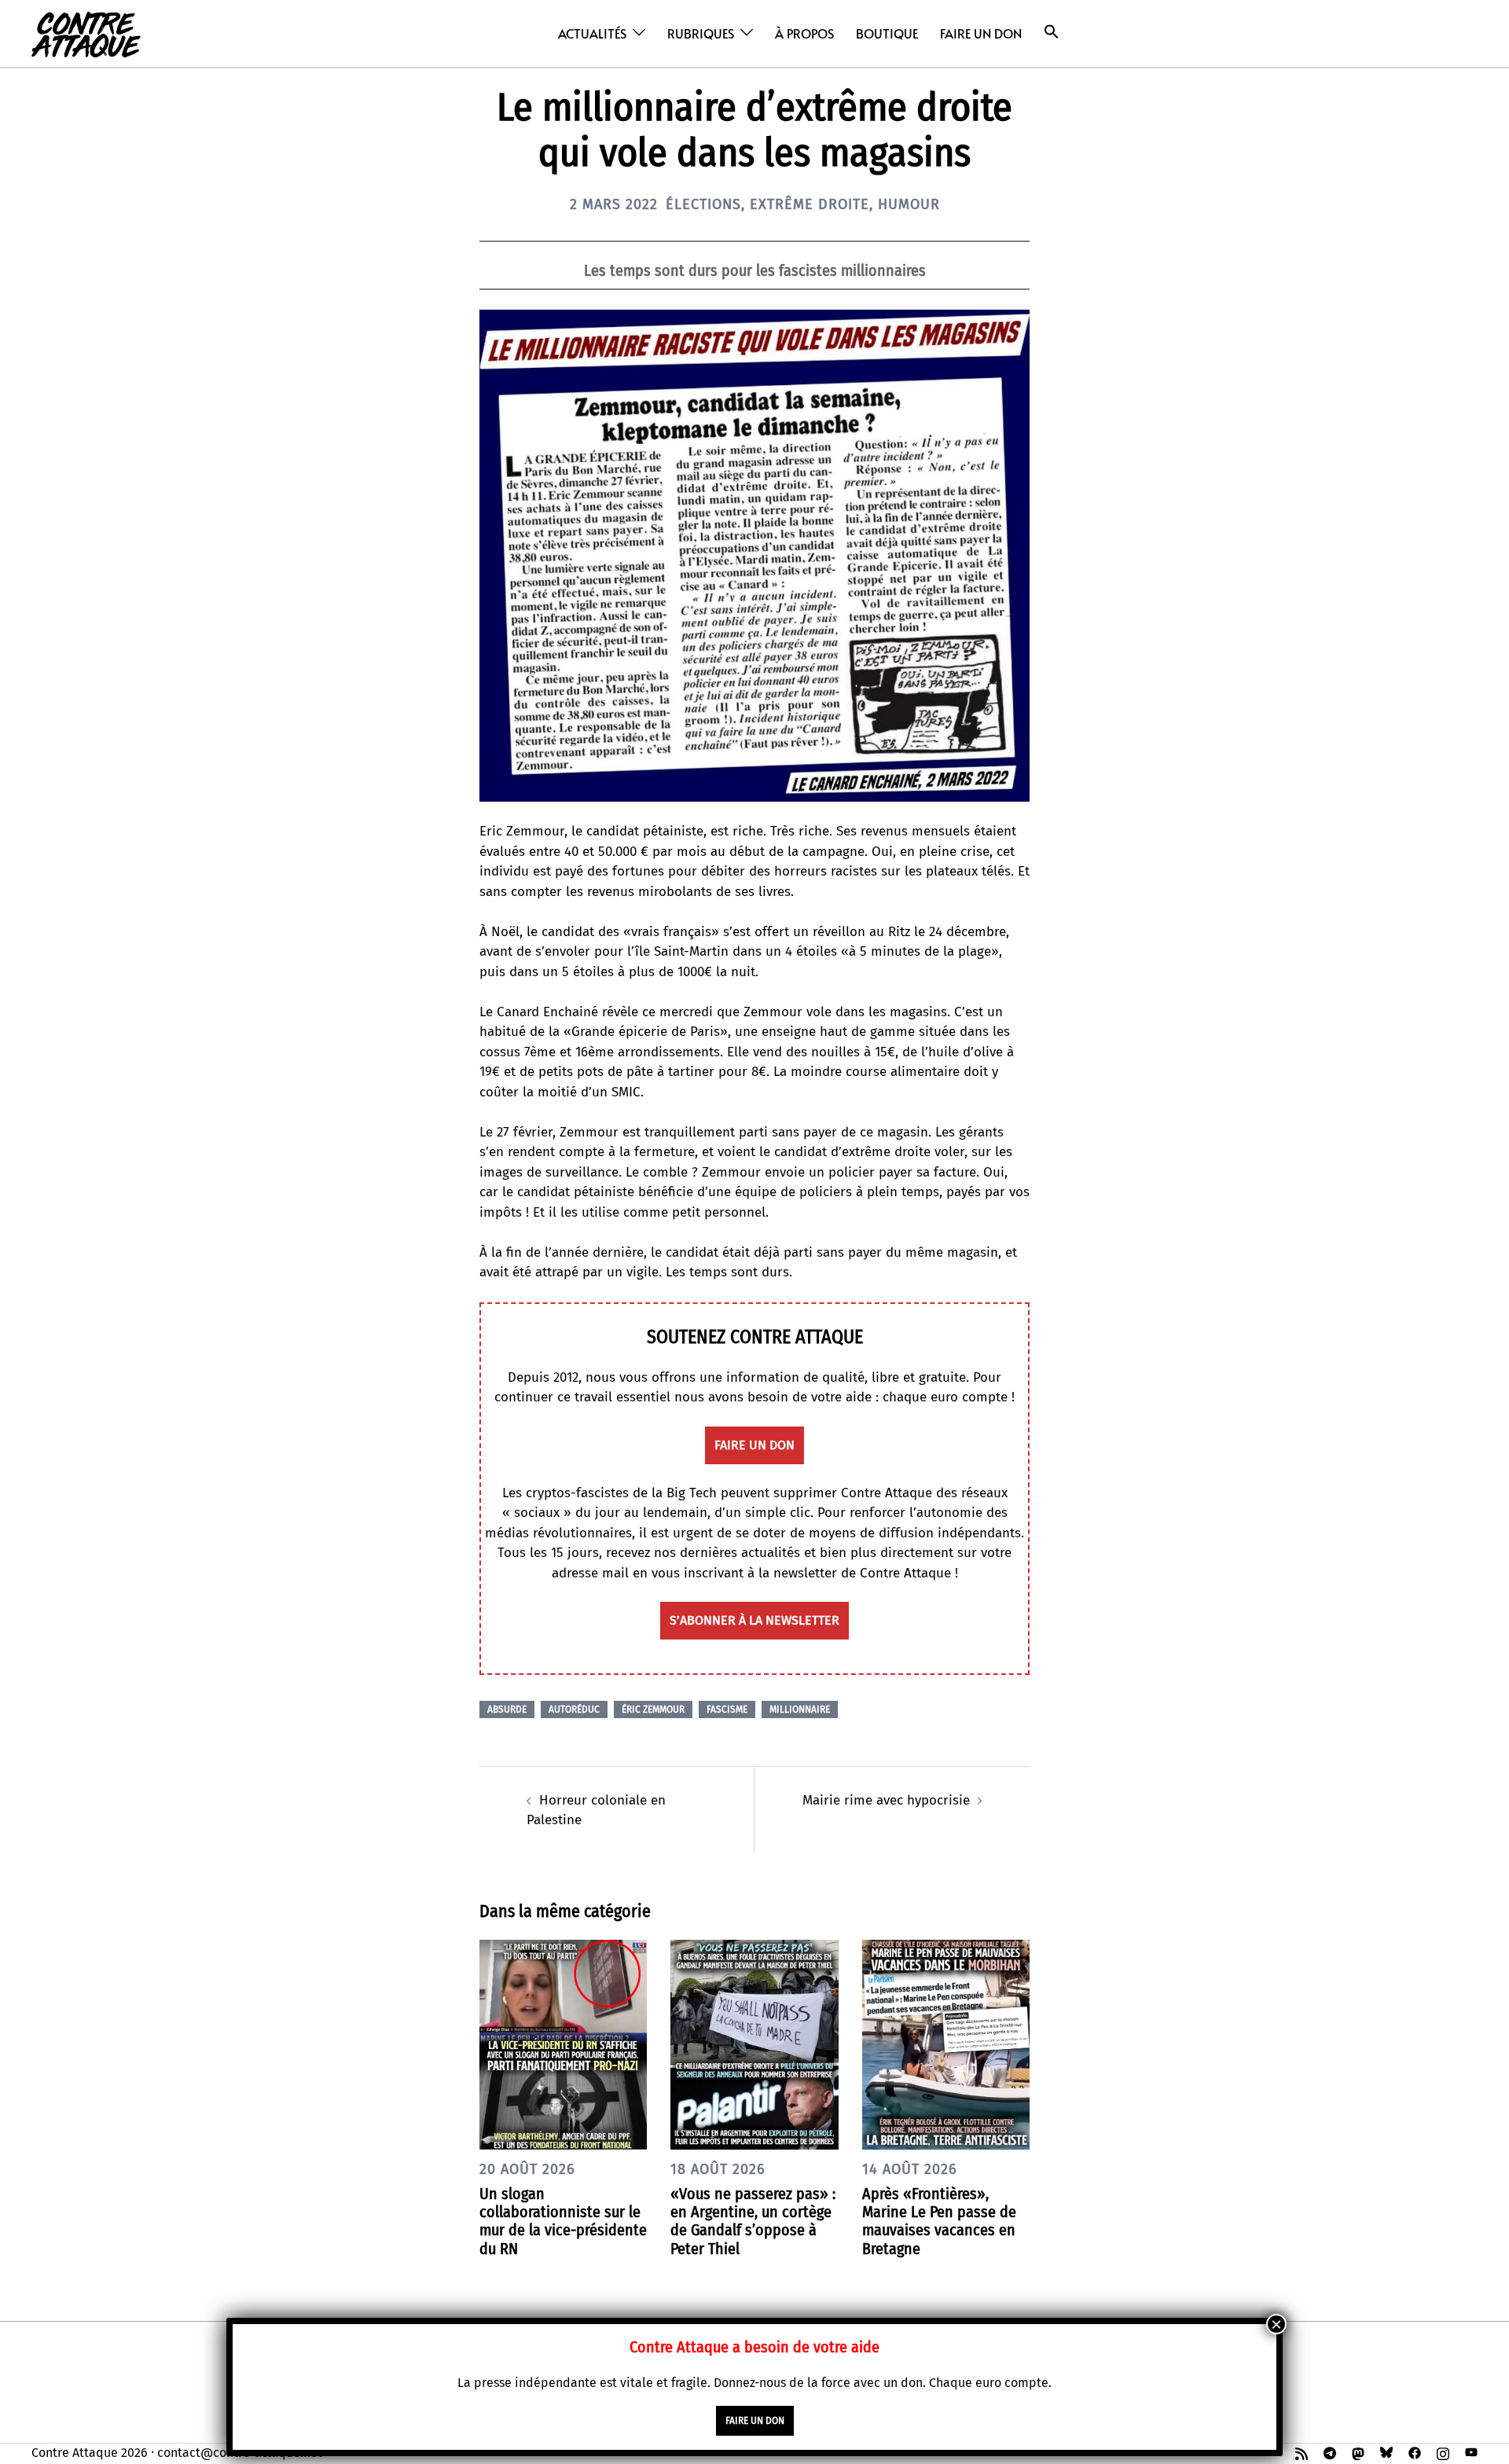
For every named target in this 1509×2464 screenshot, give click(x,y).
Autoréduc (574, 1709)
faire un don (754, 1445)
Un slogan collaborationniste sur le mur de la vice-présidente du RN (563, 2221)
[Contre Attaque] (86, 33)
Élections (703, 204)
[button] (1052, 32)
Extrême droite (810, 204)
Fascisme (727, 1709)
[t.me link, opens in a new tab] (1330, 2453)
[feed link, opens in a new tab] (1302, 2453)
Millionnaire (800, 1709)
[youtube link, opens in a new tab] (1471, 2453)
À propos (804, 33)
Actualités (592, 33)
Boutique (887, 33)
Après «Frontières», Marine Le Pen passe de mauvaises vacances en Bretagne (939, 2221)
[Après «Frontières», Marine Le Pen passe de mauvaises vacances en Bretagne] (946, 2044)
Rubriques (701, 33)
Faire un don (981, 33)
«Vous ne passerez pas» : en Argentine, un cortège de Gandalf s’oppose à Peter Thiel (753, 2221)
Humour (909, 204)
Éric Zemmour (653, 1709)
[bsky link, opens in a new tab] (1386, 2453)
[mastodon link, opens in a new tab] (1358, 2453)
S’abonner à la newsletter (754, 1620)
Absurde (507, 1709)
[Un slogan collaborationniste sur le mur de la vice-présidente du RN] (563, 2044)
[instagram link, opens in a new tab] (1443, 2453)
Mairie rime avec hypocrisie (886, 1800)
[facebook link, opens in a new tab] (1415, 2453)
